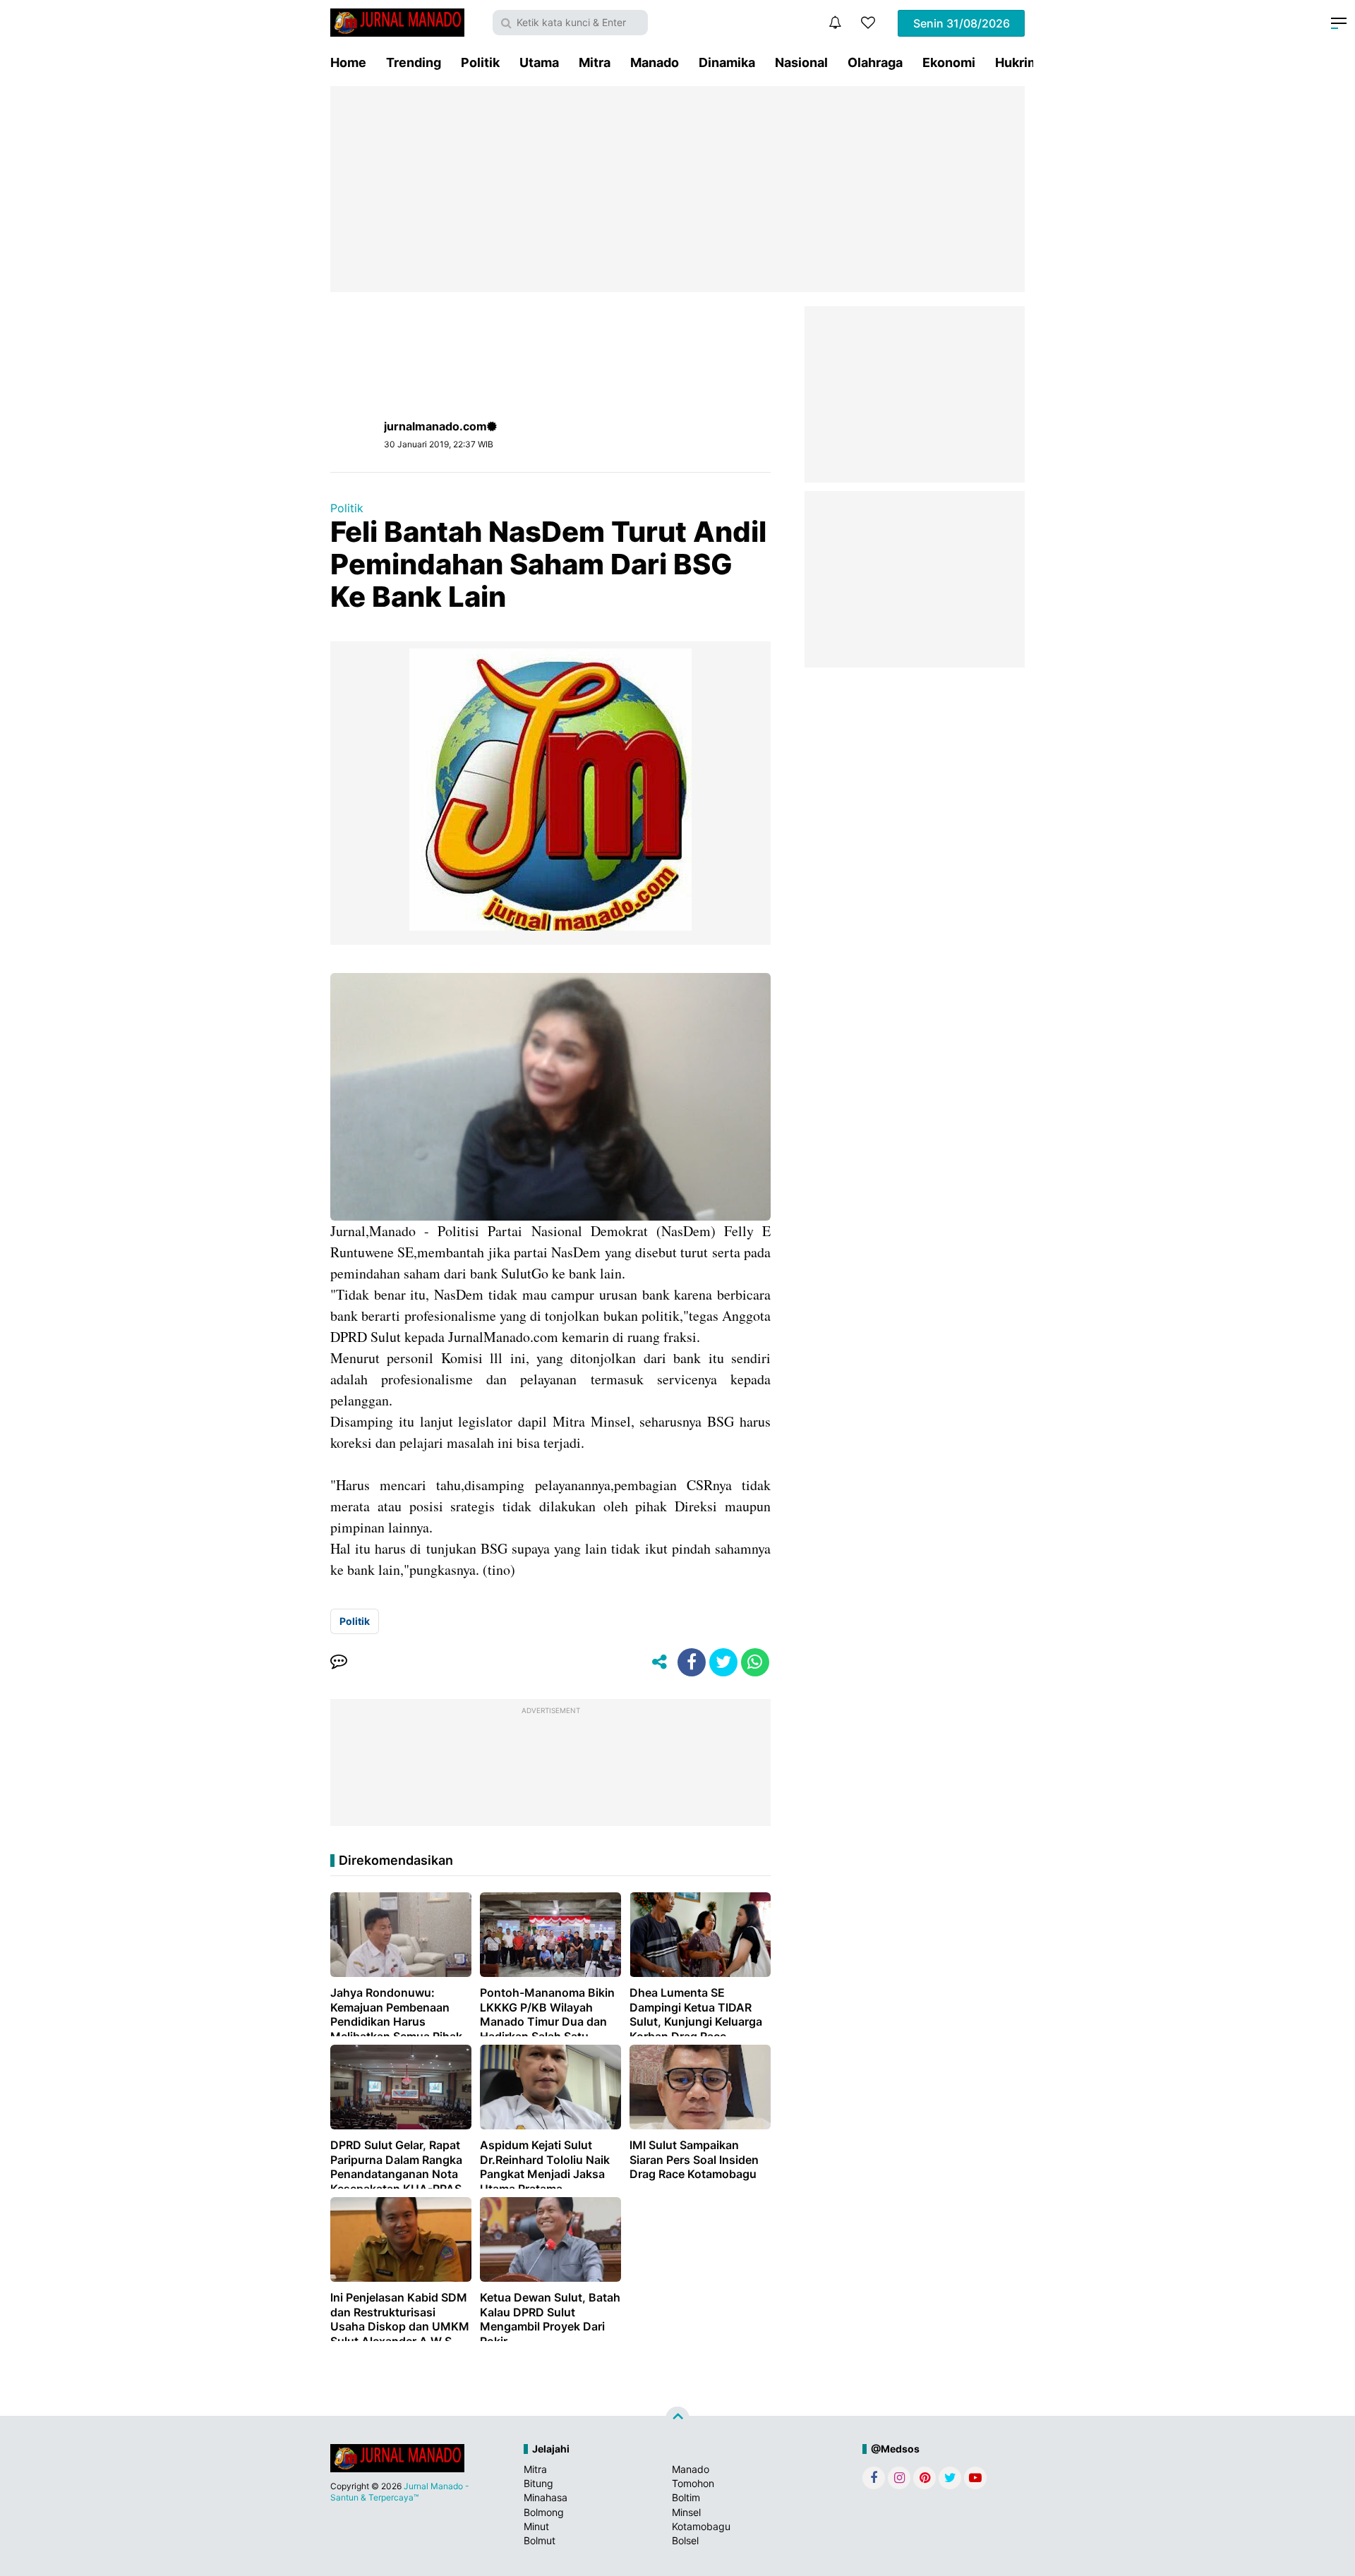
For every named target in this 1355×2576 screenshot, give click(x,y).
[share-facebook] (692, 1662)
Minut (536, 2526)
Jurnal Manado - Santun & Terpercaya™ (400, 2492)
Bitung (538, 2483)
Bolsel (685, 2540)
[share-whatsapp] (755, 1662)
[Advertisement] (677, 189)
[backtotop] (677, 2419)
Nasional (801, 62)
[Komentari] (339, 1662)
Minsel (686, 2512)
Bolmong (544, 2512)
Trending (414, 62)
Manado (655, 62)
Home (348, 62)
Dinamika (727, 62)
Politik (480, 62)
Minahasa (546, 2497)
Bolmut (540, 2540)
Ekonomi (949, 62)
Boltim (686, 2497)
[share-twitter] (723, 1662)
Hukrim (1017, 62)
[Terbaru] (835, 23)
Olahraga (875, 62)
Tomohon (693, 2483)
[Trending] (868, 23)
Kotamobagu (701, 2526)
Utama (539, 62)
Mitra (595, 62)
